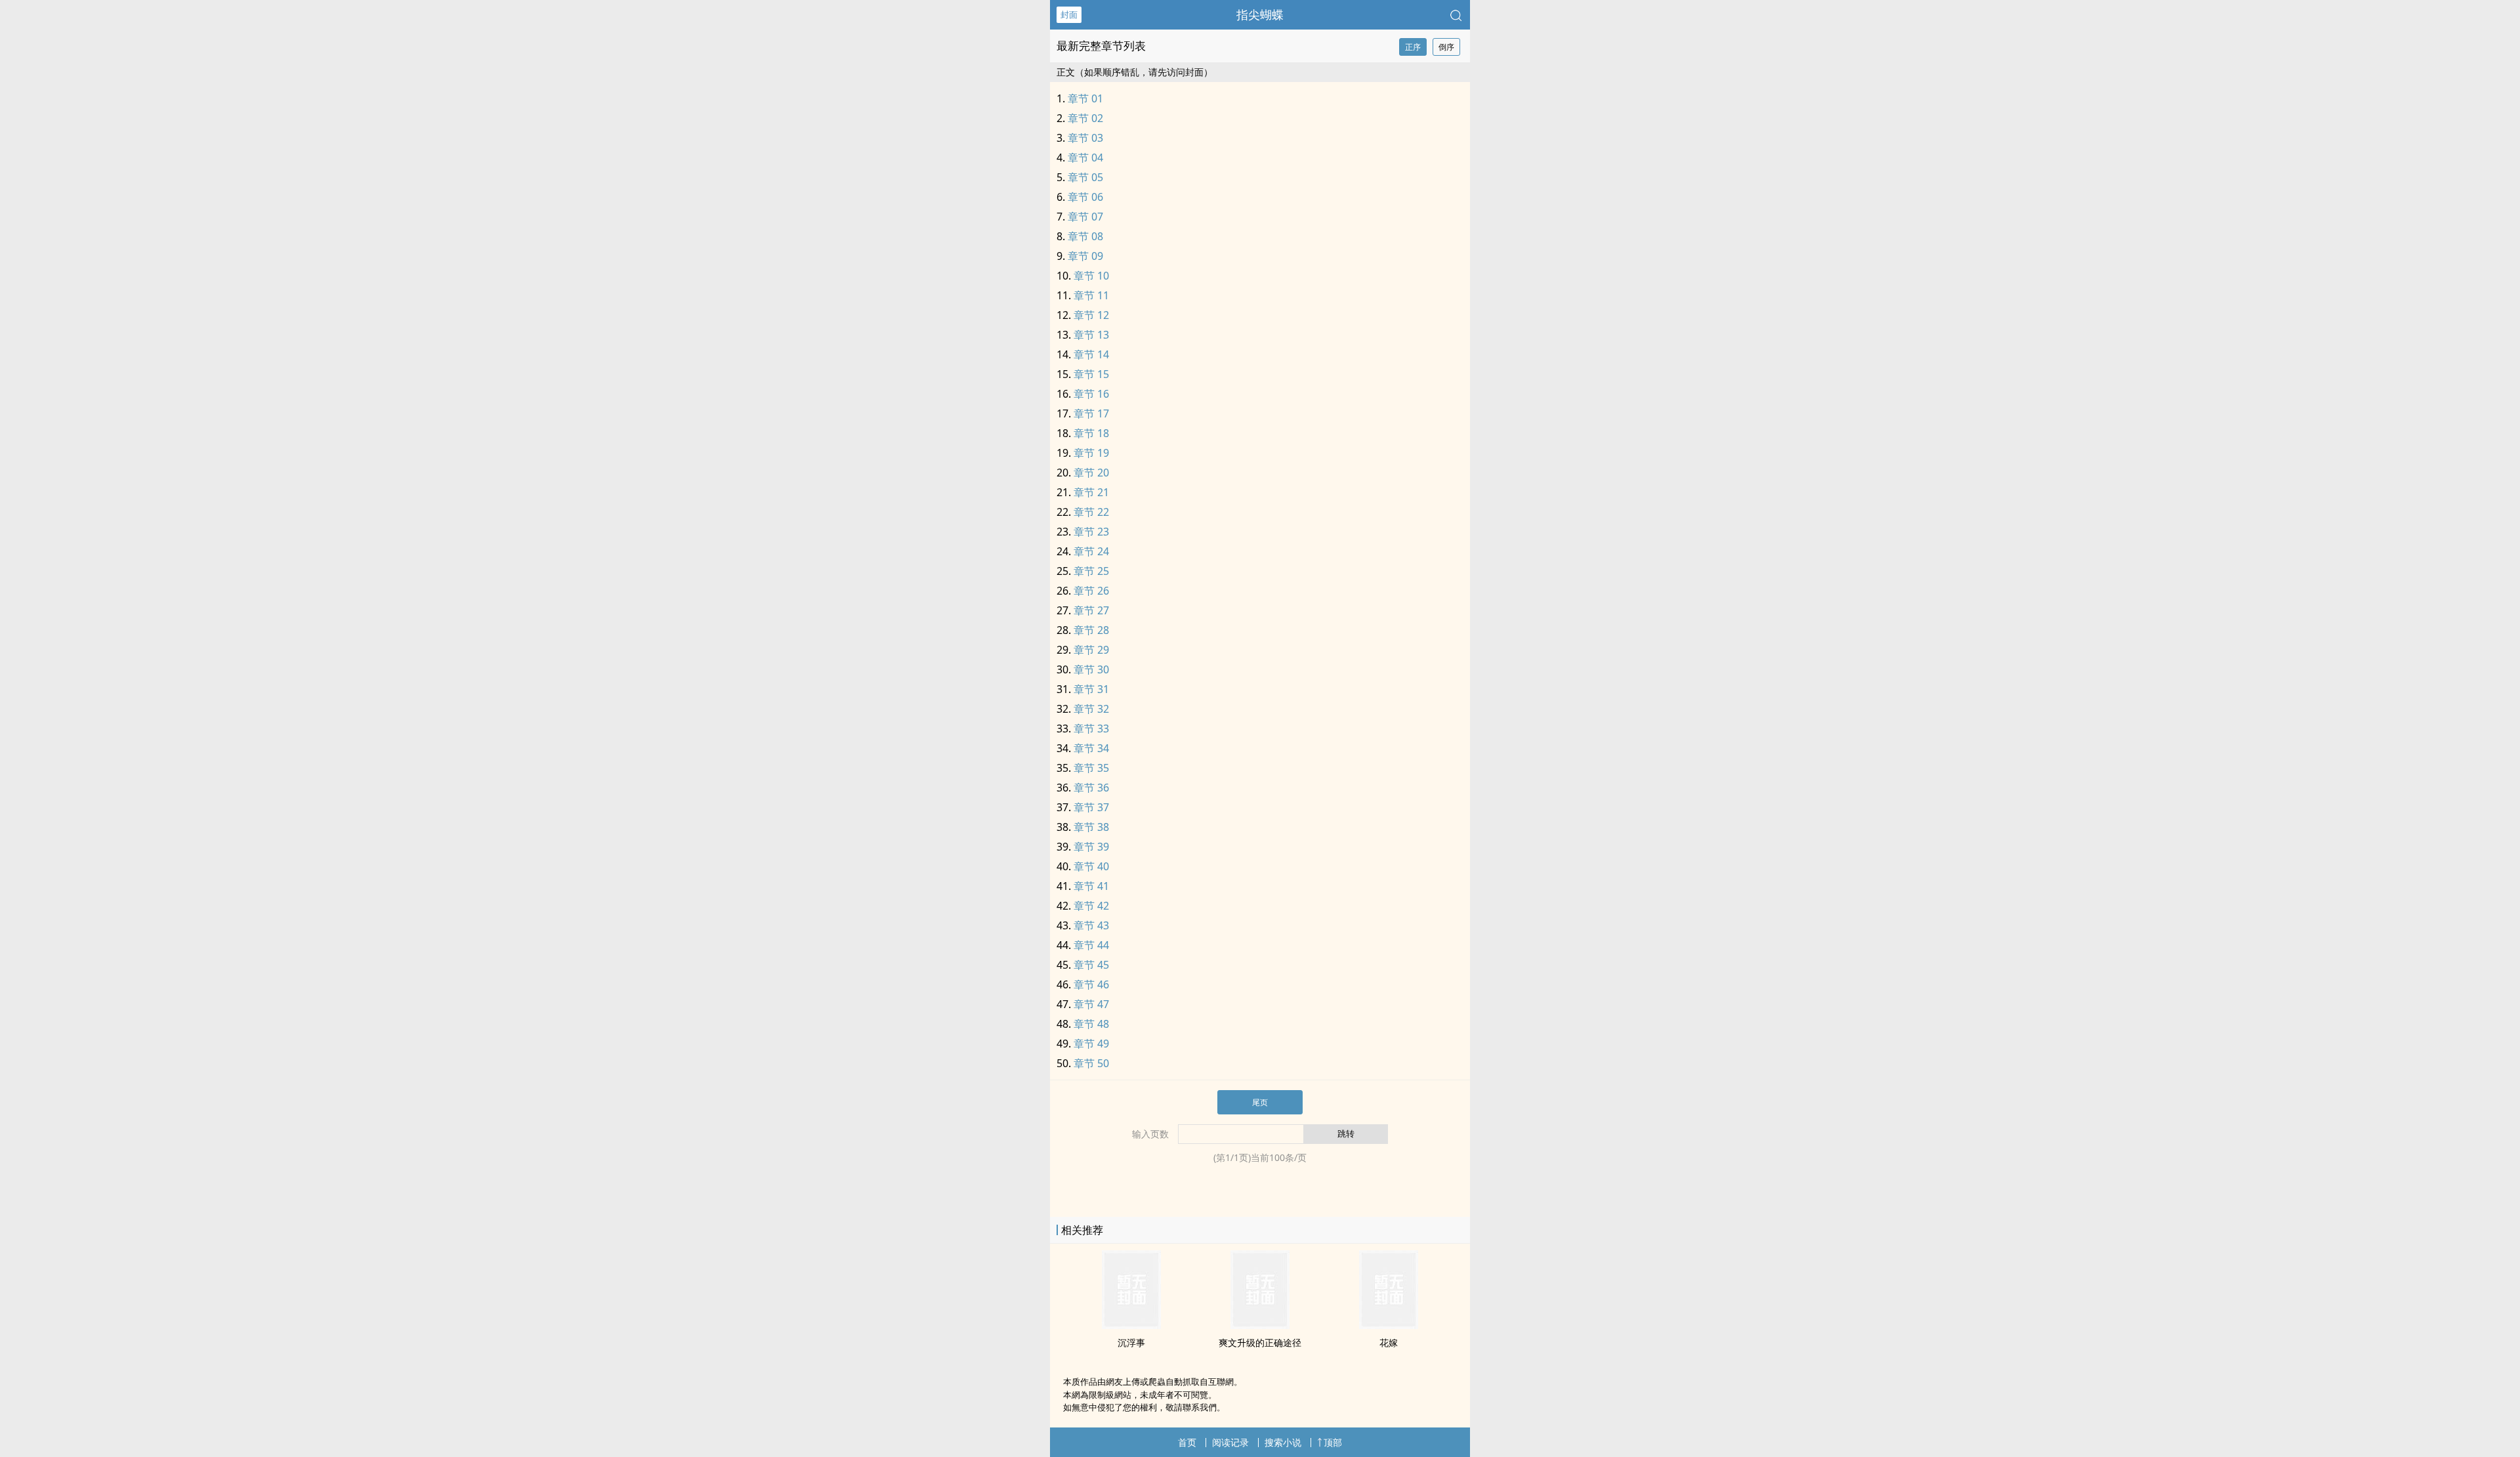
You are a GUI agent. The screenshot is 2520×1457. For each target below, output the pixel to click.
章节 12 (1091, 315)
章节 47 (1091, 1004)
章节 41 (1091, 886)
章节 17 (1091, 413)
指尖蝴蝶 (1260, 14)
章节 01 (1085, 98)
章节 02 (1085, 118)
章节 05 (1085, 177)
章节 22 (1091, 512)
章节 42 (1091, 906)
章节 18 (1091, 433)
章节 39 (1091, 847)
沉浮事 (1131, 1342)
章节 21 (1091, 492)
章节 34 (1091, 748)
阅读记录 (1230, 1442)
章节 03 (1085, 138)
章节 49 (1091, 1044)
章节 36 (1091, 788)
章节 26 (1091, 591)
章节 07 (1085, 217)
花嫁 (1389, 1342)
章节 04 (1085, 158)
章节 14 (1091, 354)
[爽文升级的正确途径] (1260, 1325)
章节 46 (1091, 984)
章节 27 (1091, 610)
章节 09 (1085, 256)
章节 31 (1091, 689)
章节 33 (1091, 728)
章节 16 (1091, 394)
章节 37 (1091, 807)
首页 (1187, 1442)
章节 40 (1091, 866)
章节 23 (1091, 532)
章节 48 (1091, 1024)
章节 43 (1091, 925)
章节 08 (1085, 236)
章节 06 (1085, 197)
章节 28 (1091, 630)
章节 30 (1091, 669)
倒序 (1446, 47)
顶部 (1333, 1442)
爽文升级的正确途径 (1260, 1342)
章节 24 (1091, 551)
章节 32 (1091, 709)
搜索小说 (1283, 1442)
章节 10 (1091, 276)
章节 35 (1091, 768)
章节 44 (1091, 945)
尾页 (1260, 1102)
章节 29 (1091, 650)
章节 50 (1091, 1063)
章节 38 (1091, 827)
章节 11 (1091, 295)
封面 (1069, 14)
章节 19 (1091, 453)
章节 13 (1091, 335)
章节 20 (1091, 473)
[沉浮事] (1131, 1325)
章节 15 (1091, 374)
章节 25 (1091, 571)
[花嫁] (1389, 1325)
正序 (1413, 47)
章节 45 (1091, 965)
